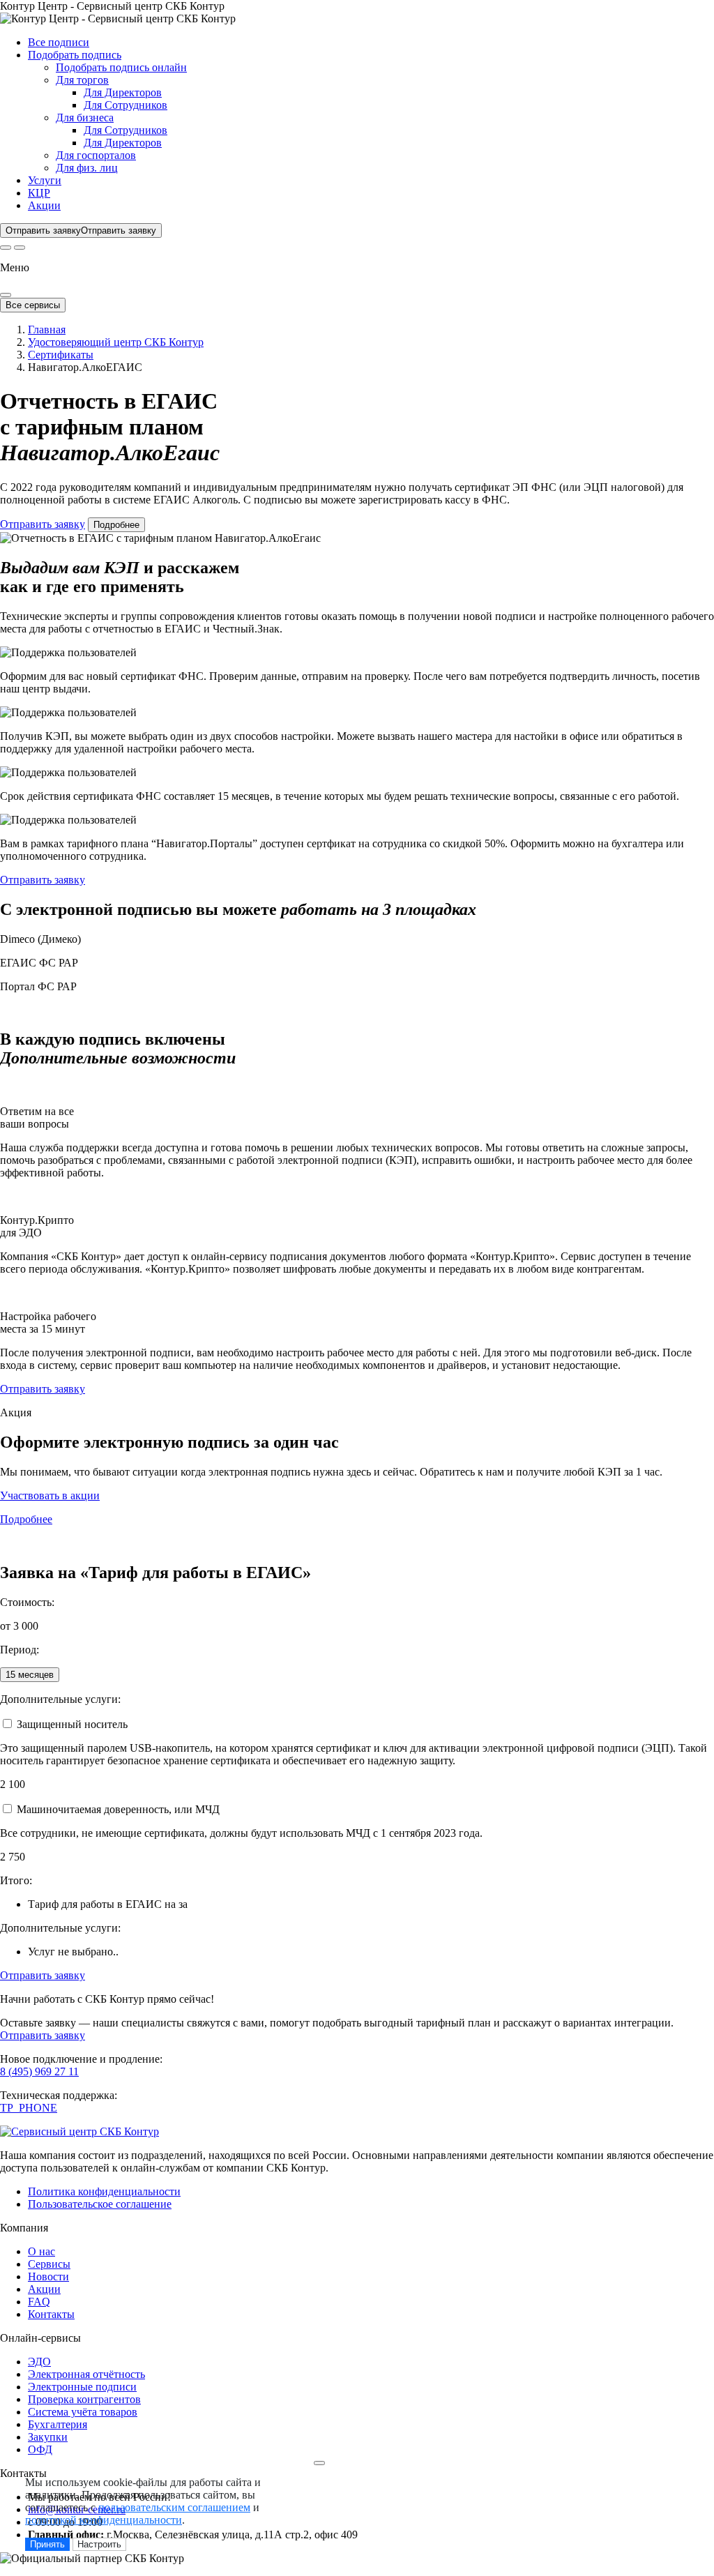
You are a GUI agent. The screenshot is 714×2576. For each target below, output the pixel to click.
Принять (47, 2544)
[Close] (6, 295)
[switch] (7, 1723)
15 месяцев (30, 1675)
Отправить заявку (43, 524)
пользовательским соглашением (174, 2507)
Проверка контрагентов (84, 2399)
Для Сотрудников (126, 105)
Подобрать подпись (75, 55)
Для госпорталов (96, 155)
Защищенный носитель (72, 1724)
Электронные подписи (82, 2387)
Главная (47, 329)
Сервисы (49, 2264)
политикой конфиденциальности (104, 2520)
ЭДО (39, 2362)
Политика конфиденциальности (104, 2191)
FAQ (39, 2302)
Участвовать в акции (50, 1495)
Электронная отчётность (86, 2374)
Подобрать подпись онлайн (121, 67)
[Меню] (20, 248)
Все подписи (59, 42)
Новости (48, 2276)
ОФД (40, 2449)
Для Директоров (123, 92)
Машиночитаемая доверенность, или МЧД (118, 1809)
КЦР (39, 193)
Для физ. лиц (87, 168)
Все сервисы (33, 305)
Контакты (51, 2314)
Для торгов (82, 80)
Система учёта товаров (83, 2412)
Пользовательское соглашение (100, 2204)
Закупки (48, 2437)
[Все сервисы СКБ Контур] (6, 248)
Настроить (99, 2544)
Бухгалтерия (58, 2424)
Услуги (45, 180)
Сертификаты (61, 355)
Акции (44, 205)
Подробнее (116, 525)
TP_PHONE (29, 2108)
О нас (41, 2251)
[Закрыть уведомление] (319, 2463)
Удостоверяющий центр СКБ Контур (116, 342)
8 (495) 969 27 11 (39, 2071)
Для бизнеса (85, 118)
